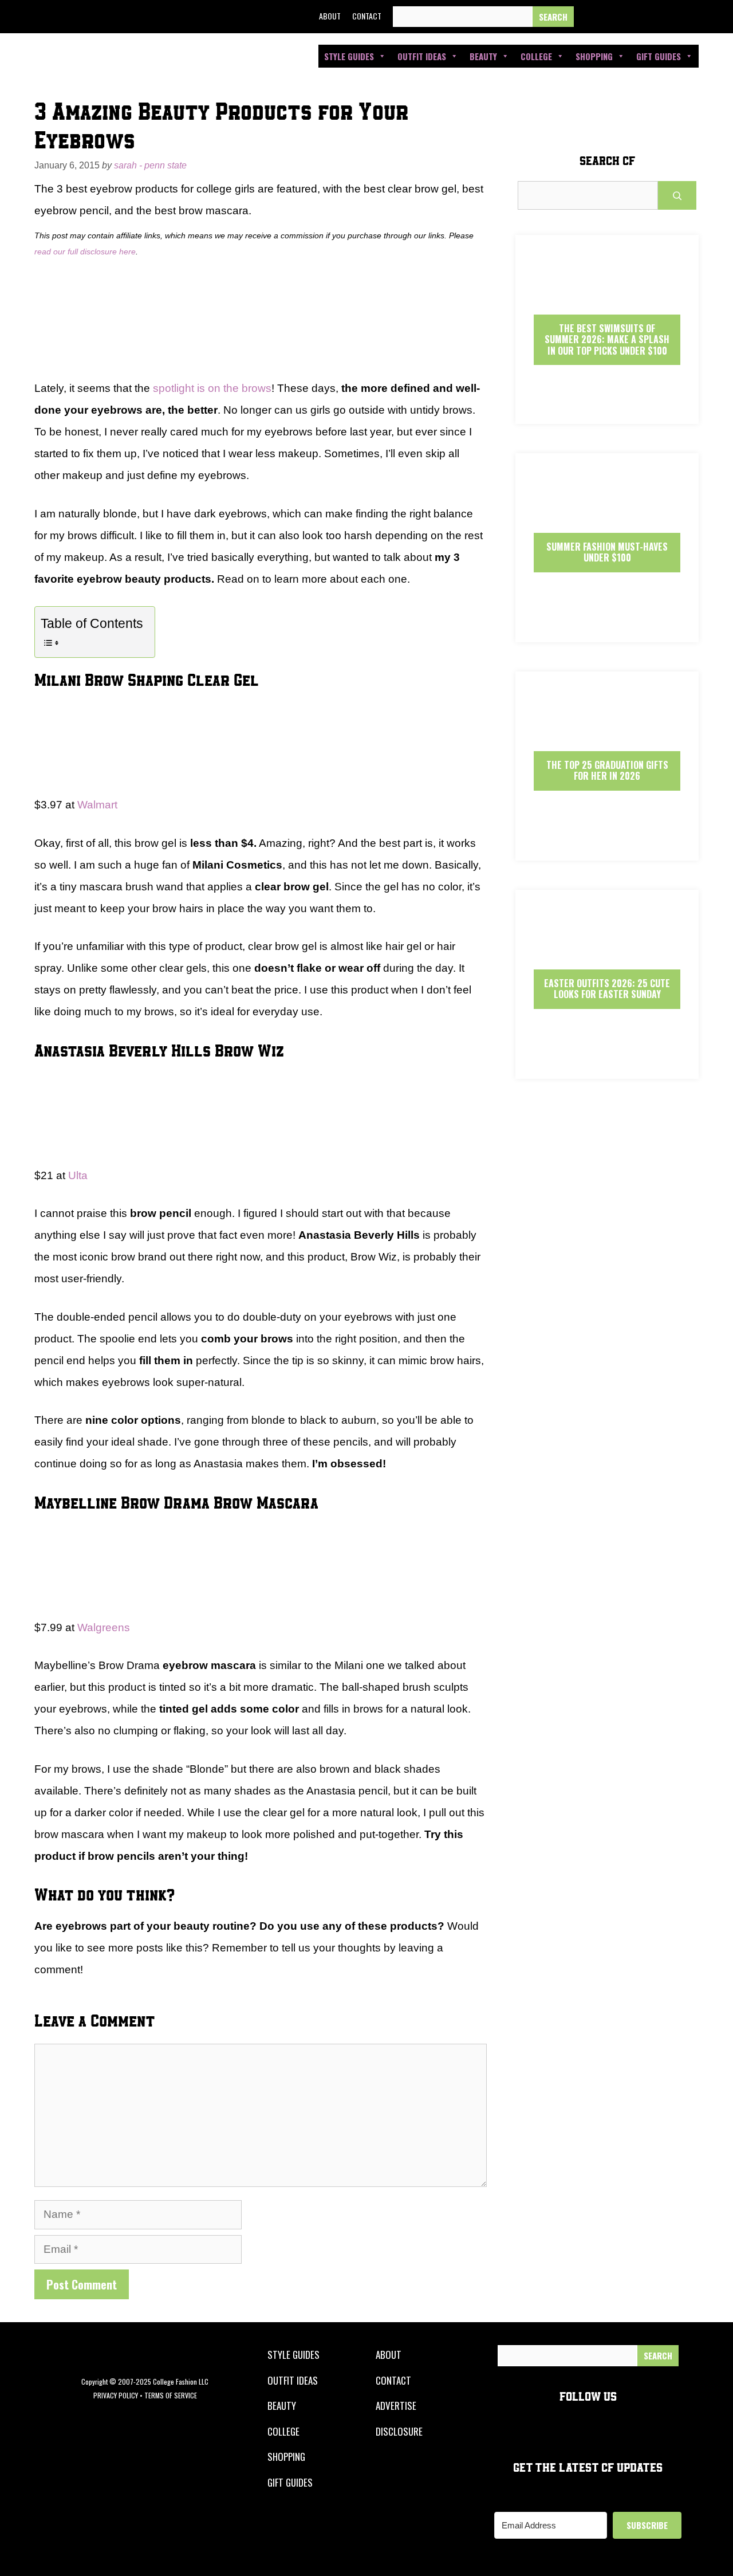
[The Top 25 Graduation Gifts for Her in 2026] (607, 851)
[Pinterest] (669, 17)
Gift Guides (659, 56)
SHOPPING (286, 2457)
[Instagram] (643, 17)
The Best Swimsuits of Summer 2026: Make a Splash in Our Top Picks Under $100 (607, 339)
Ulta (78, 1175)
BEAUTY (282, 2406)
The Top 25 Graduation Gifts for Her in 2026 (607, 770)
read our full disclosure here (85, 252)
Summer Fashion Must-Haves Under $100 (607, 552)
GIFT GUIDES (290, 2482)
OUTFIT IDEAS (293, 2380)
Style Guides (349, 56)
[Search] (553, 17)
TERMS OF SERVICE (171, 2395)
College (536, 56)
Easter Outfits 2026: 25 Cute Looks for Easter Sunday (607, 989)
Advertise (396, 2406)
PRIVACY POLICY (116, 2395)
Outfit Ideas (422, 56)
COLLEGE (283, 2431)
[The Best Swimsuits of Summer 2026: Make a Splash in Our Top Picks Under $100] (607, 414)
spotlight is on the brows (212, 388)
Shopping (594, 56)
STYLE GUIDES (293, 2355)
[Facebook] (590, 17)
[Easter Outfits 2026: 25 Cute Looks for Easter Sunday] (607, 1069)
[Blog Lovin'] (695, 17)
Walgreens (104, 1627)
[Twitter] (617, 17)
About (330, 16)
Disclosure (399, 2431)
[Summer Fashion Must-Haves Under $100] (607, 632)
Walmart (97, 805)
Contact (367, 16)
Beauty (483, 56)
